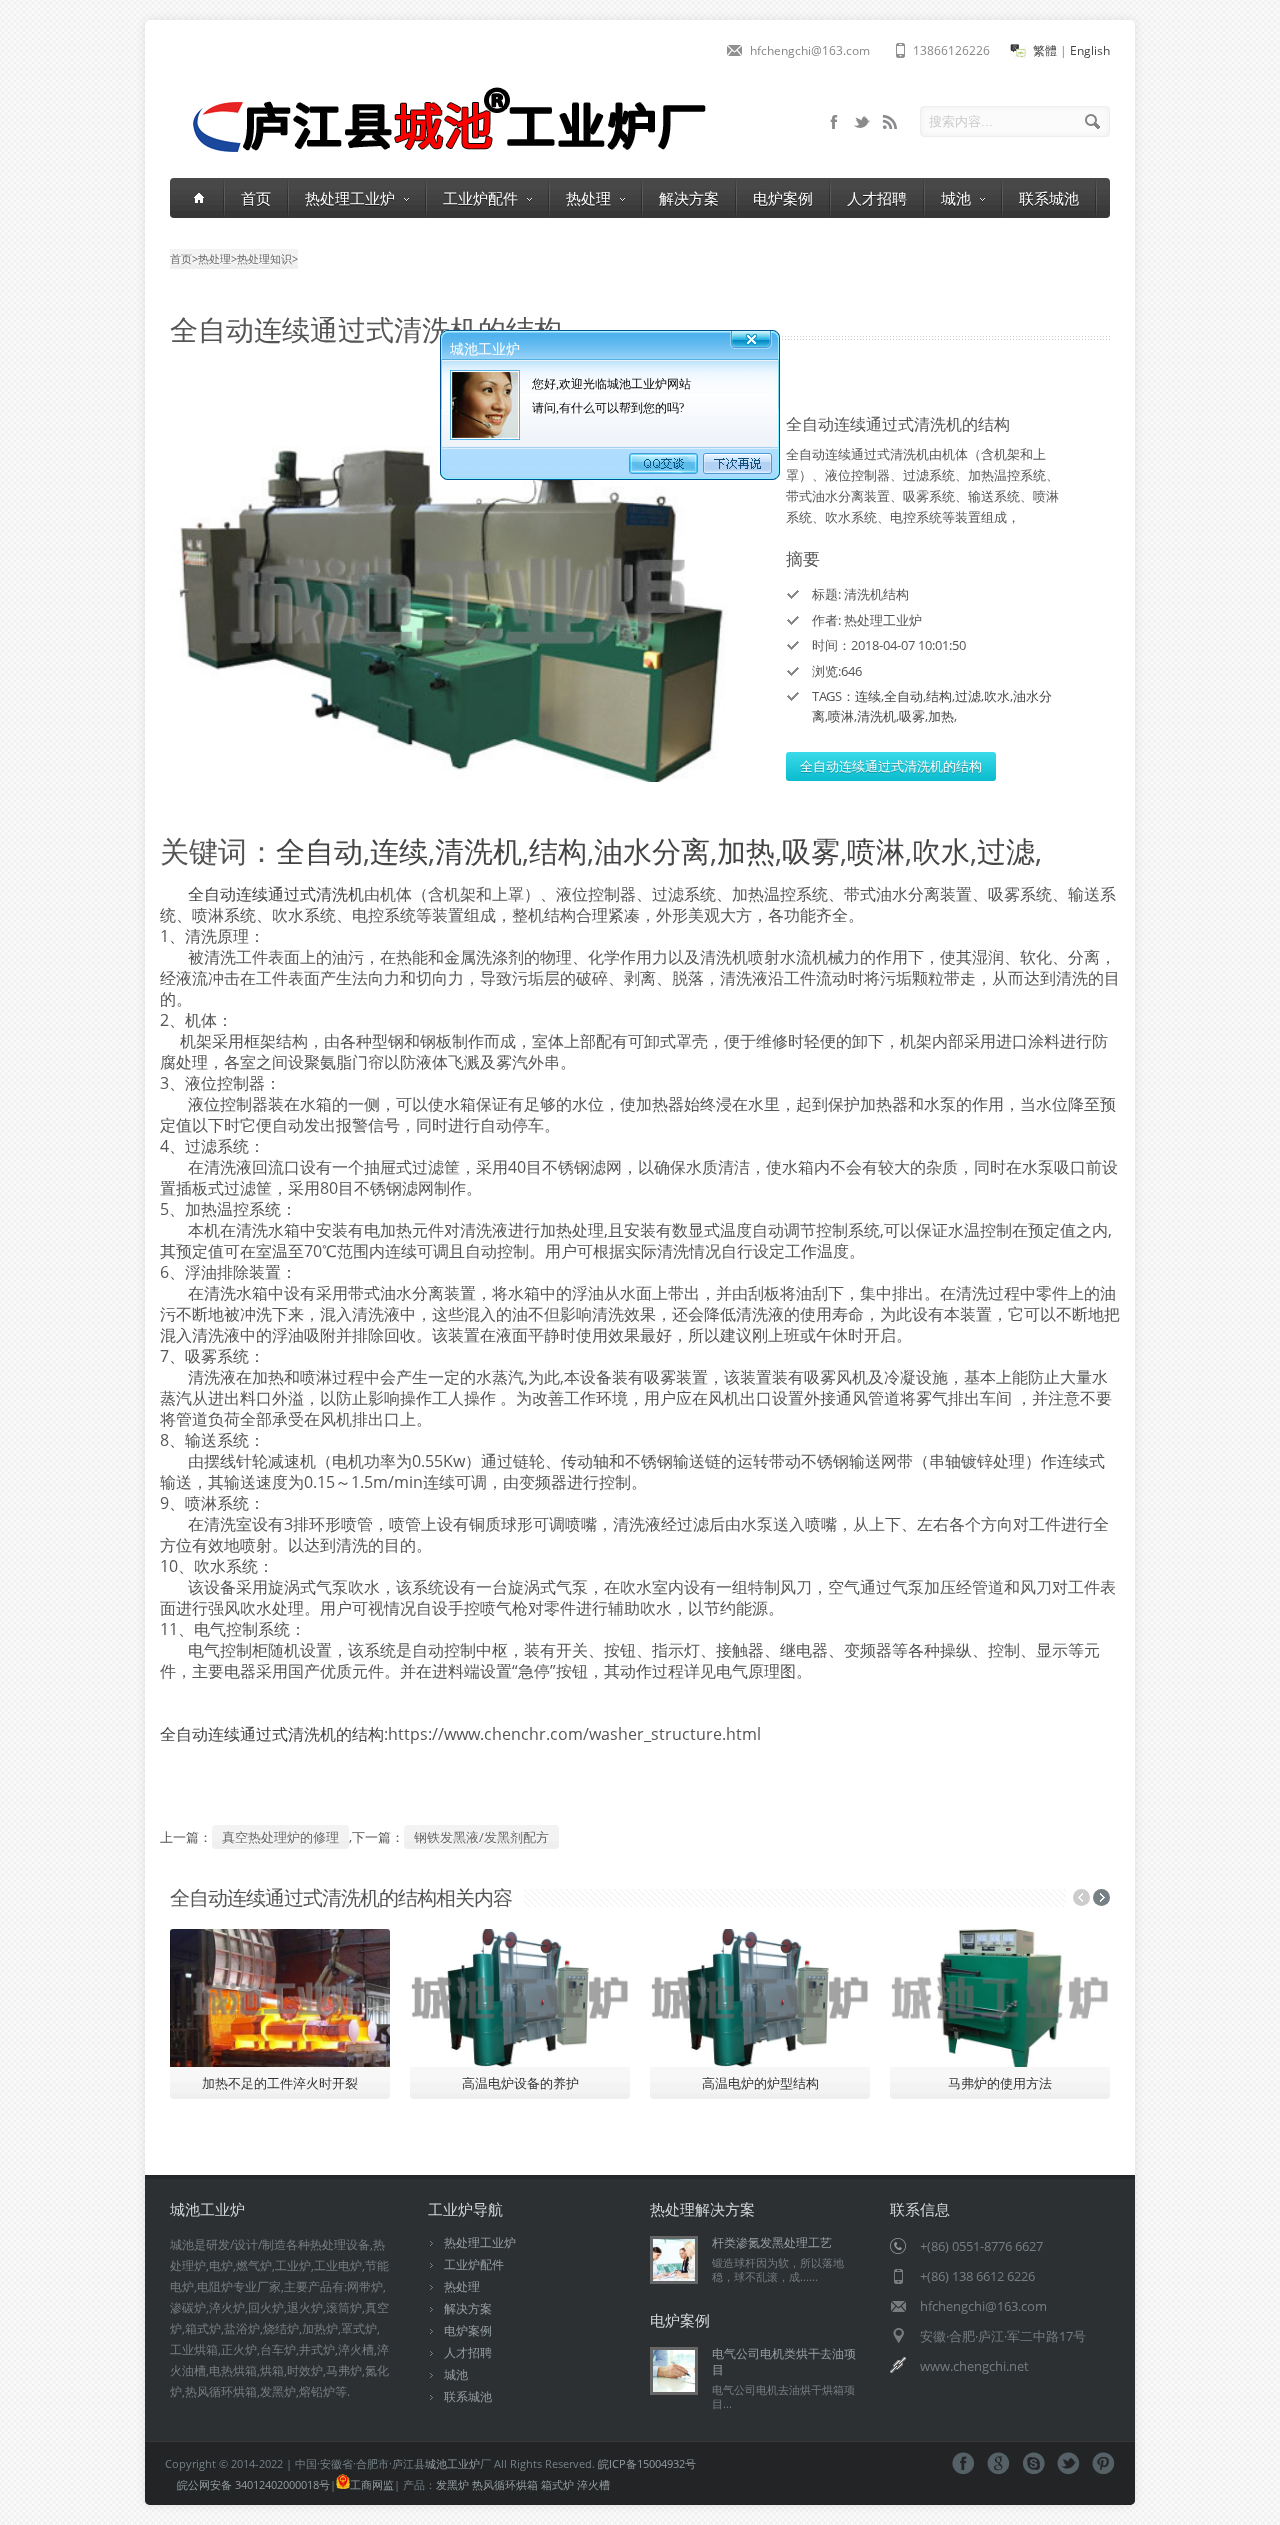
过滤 (968, 696)
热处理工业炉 (350, 198)
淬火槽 (593, 2484)
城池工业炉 (452, 2463)
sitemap (862, 122)
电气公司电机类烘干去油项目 (784, 2361)
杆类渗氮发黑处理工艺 (772, 2242)
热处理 (588, 198)
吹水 (997, 696)
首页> (184, 258)
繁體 (1045, 50)
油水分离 (652, 850)
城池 (956, 198)
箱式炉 (557, 2484)
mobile (834, 122)
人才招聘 (877, 198)
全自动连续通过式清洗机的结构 (891, 766)
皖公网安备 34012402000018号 (253, 2484)
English (1090, 50)
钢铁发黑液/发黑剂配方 (481, 1837)
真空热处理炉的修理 (280, 1837)
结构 (939, 696)
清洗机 (876, 716)
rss (890, 122)
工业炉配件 (480, 198)
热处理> (217, 258)
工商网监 (372, 2484)
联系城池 (1049, 198)
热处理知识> (267, 258)
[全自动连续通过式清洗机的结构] (460, 599)
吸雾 (912, 716)
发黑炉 (452, 2484)
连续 (868, 696)
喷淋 (841, 716)
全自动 (903, 696)
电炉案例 (783, 198)
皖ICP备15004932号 (647, 2463)
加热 (941, 716)
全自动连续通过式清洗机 (276, 894)
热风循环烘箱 (505, 2484)
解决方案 (689, 198)
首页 (256, 198)
